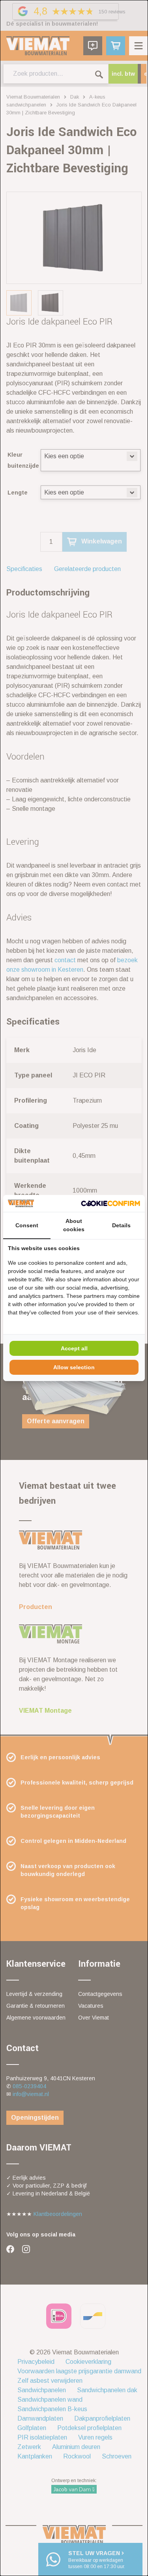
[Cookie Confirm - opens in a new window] (111, 1203)
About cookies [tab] (74, 1225)
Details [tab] (121, 1225)
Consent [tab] (27, 1225)
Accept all (74, 1348)
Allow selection (74, 1367)
